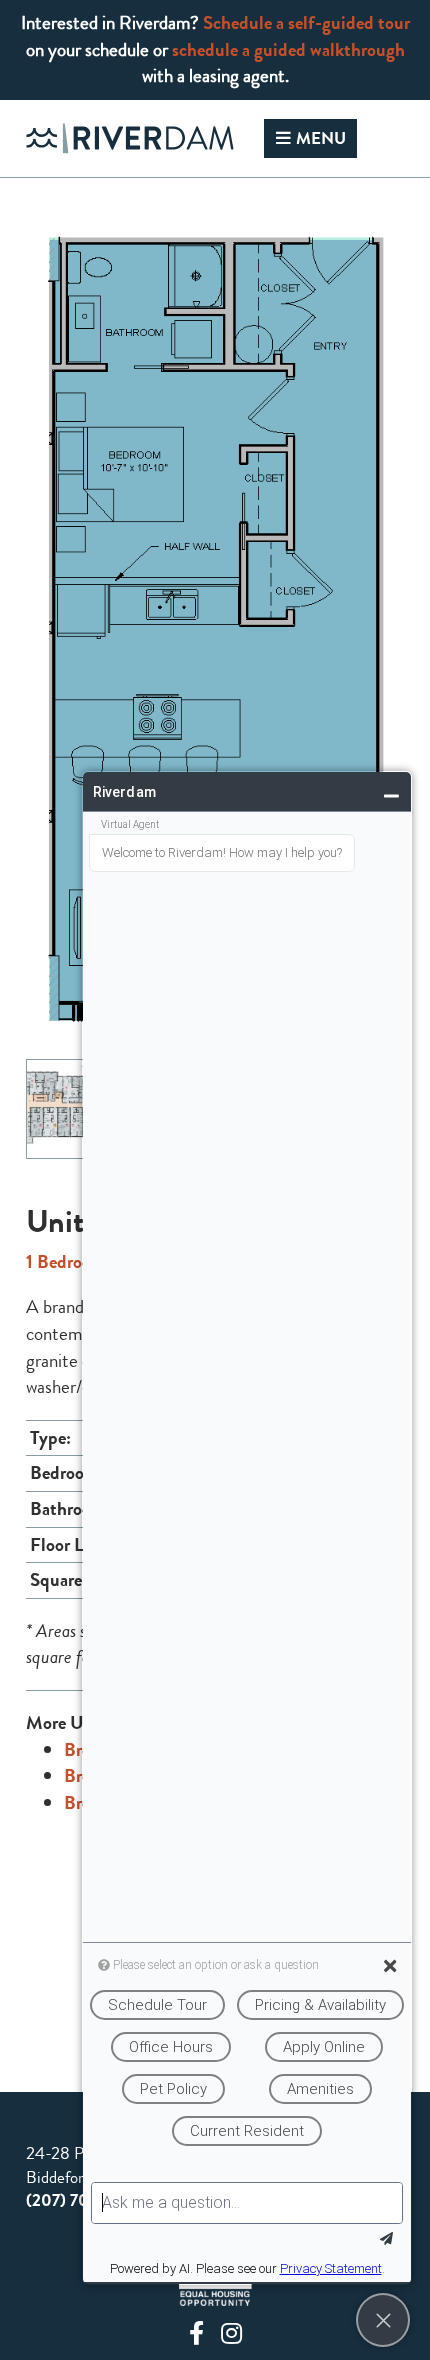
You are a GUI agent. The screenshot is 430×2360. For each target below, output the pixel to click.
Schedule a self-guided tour (306, 22)
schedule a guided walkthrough (288, 49)
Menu (321, 138)
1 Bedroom (66, 1261)
